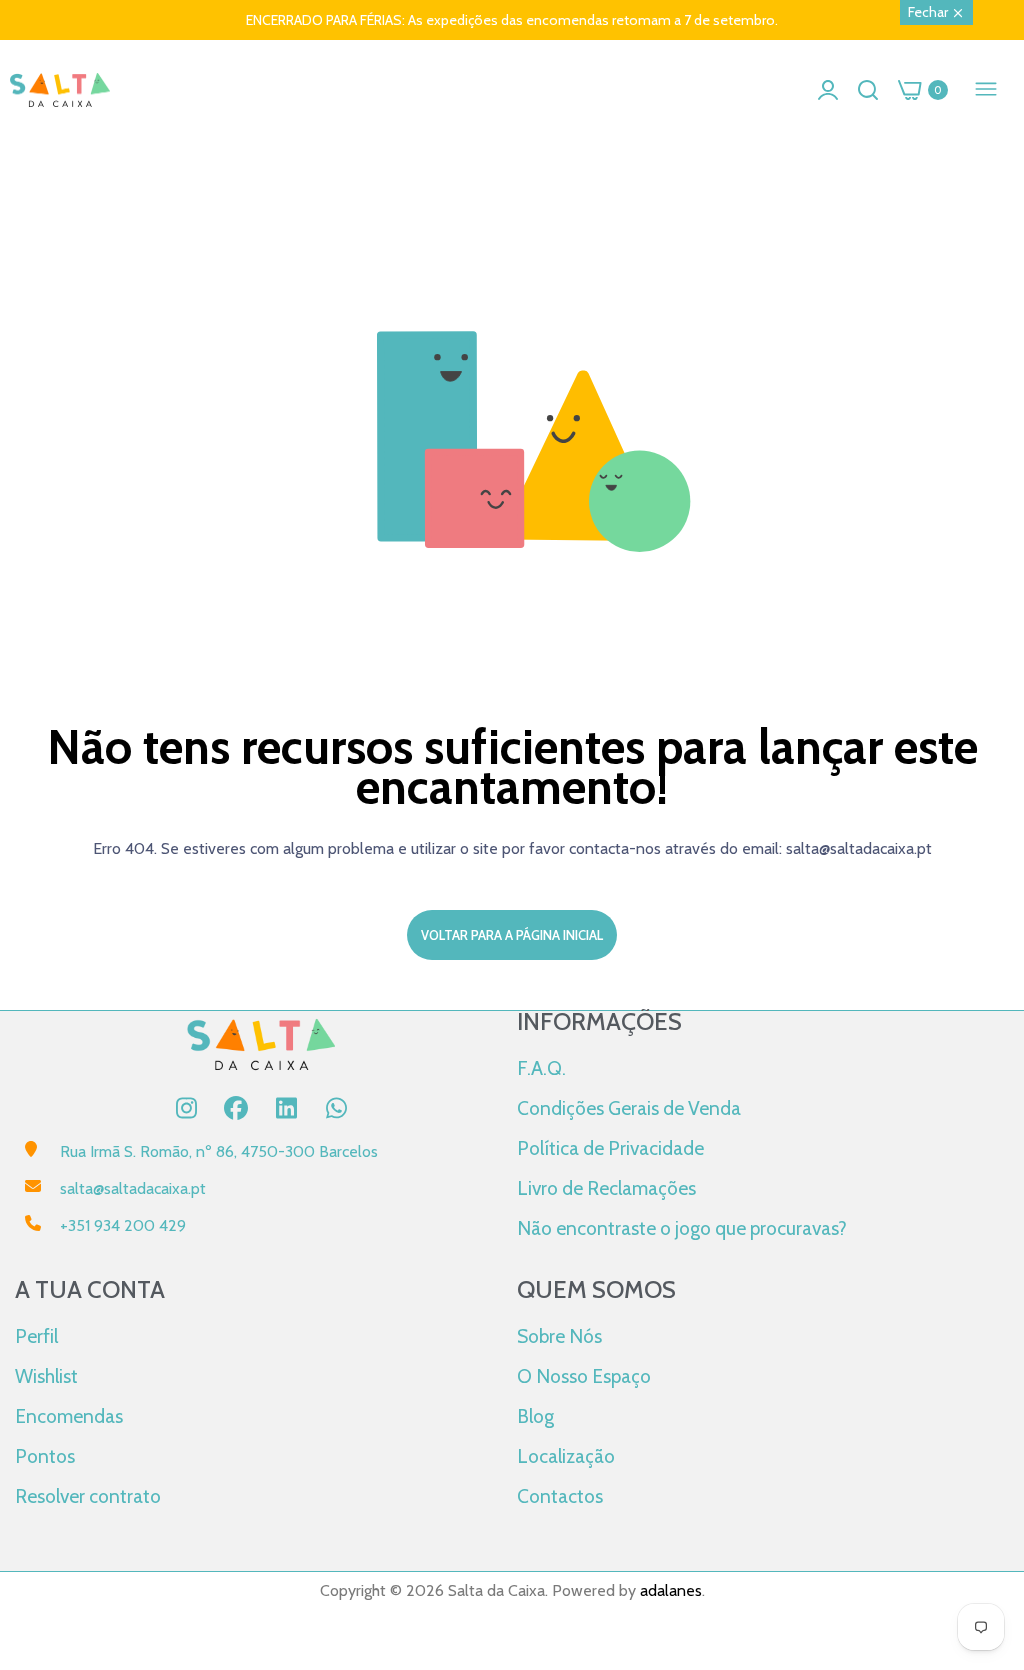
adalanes (671, 1590)
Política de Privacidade (610, 1148)
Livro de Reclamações (606, 1188)
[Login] (828, 90)
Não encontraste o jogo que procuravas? (682, 1228)
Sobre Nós (559, 1336)
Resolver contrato (88, 1496)
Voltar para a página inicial (512, 935)
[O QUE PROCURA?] (868, 90)
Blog (535, 1416)
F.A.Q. (541, 1068)
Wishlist (46, 1376)
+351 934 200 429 (123, 1225)
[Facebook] (236, 1108)
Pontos (45, 1456)
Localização (566, 1456)
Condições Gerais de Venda (629, 1108)
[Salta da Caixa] (60, 90)
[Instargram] (186, 1108)
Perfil (36, 1336)
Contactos (560, 1496)
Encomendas (69, 1416)
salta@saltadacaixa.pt (133, 1188)
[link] (984, 1505)
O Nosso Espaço (584, 1376)
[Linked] (286, 1108)
